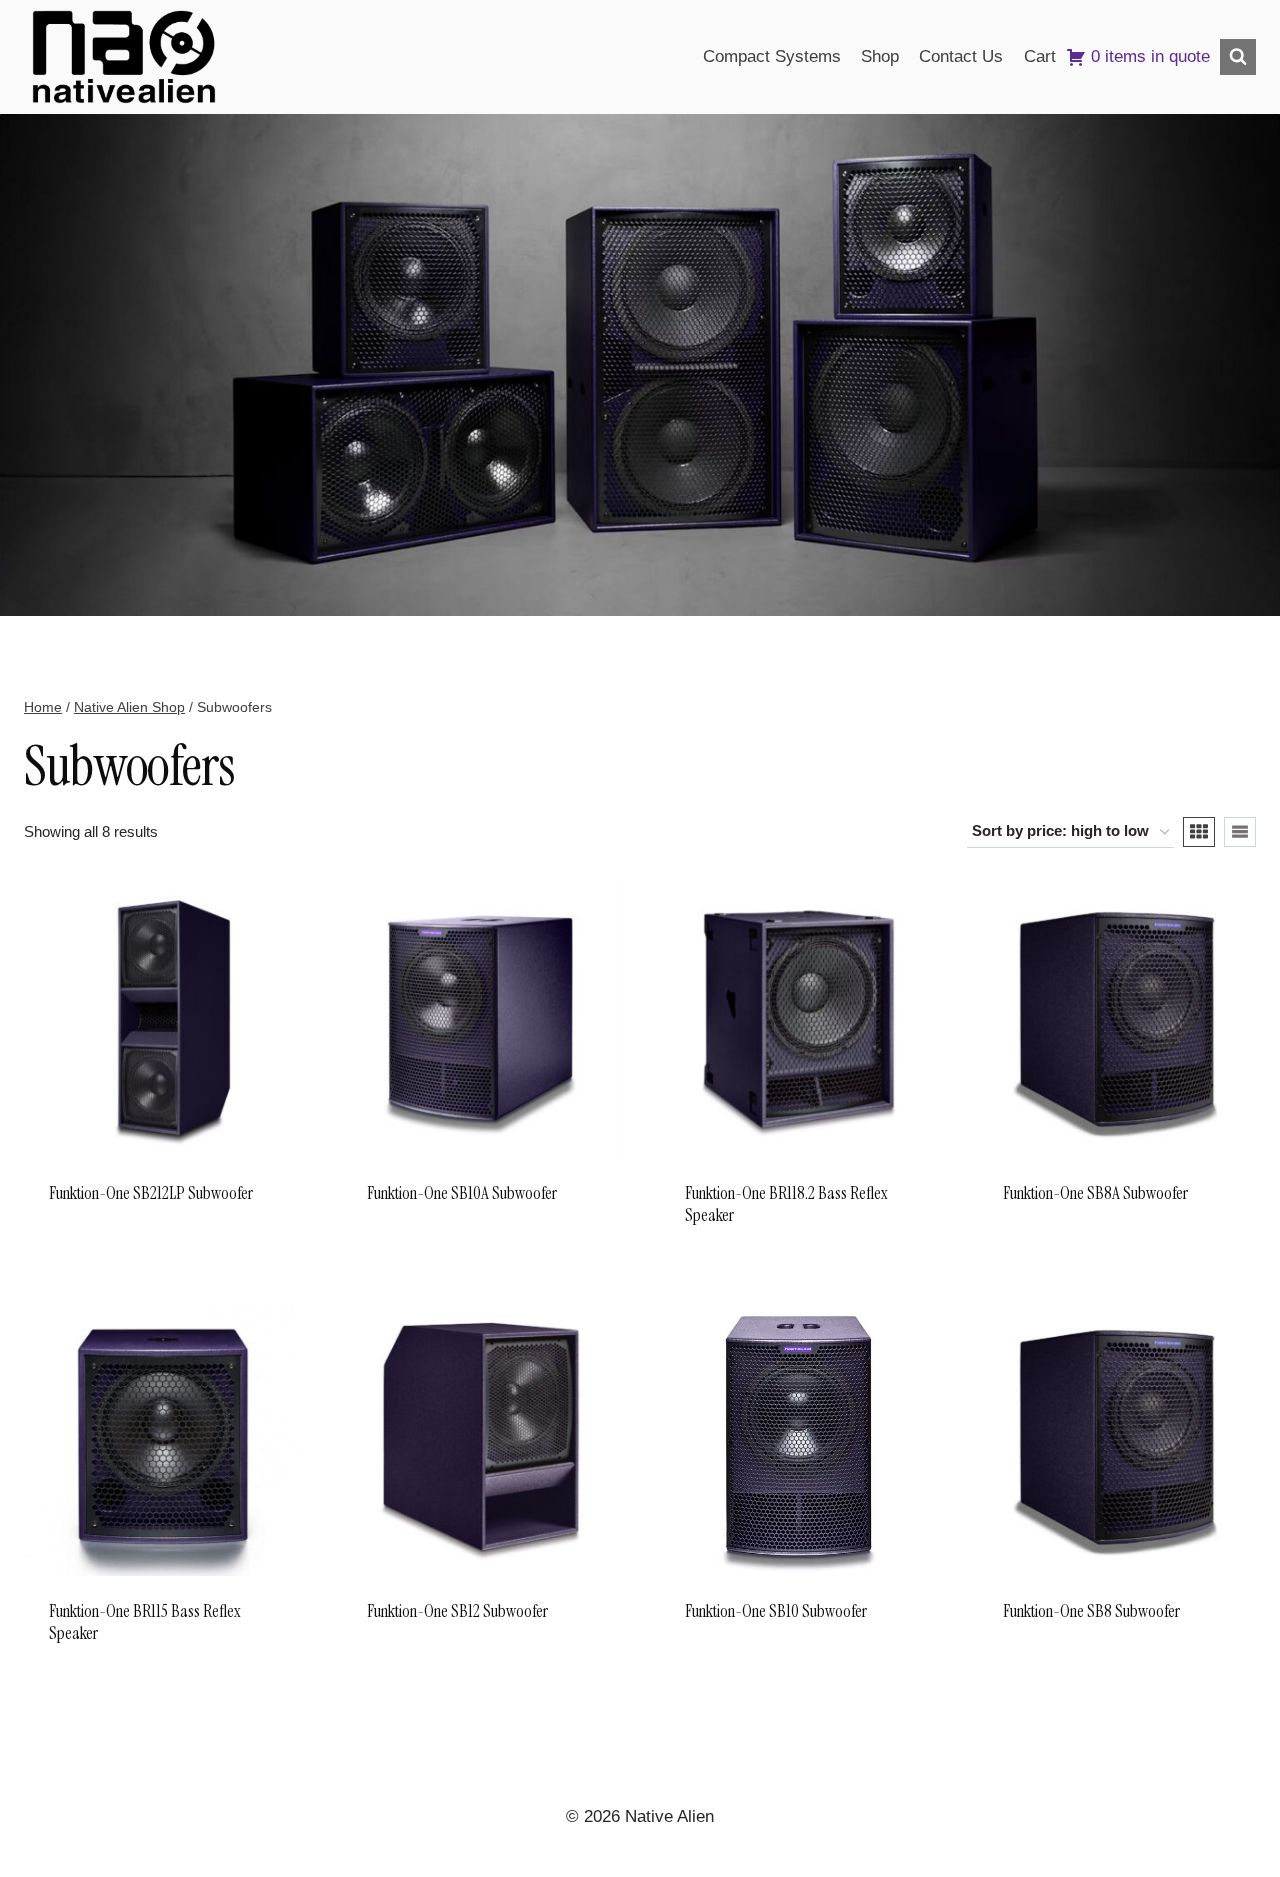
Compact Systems (772, 56)
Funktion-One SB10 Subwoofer (776, 1611)
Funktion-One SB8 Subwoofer (1091, 1611)
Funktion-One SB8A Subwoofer (1095, 1193)
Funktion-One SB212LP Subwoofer (151, 1193)
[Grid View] (1199, 832)
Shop (880, 56)
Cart (1040, 56)
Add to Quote (107, 1255)
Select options (433, 1255)
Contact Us (961, 56)
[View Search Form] (1238, 57)
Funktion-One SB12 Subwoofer (457, 1611)
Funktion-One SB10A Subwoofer (462, 1193)
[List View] (1240, 832)
